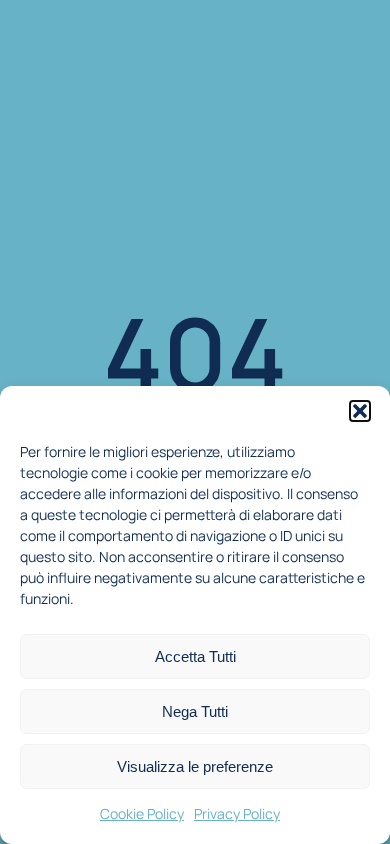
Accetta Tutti (195, 656)
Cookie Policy (142, 813)
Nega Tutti (195, 711)
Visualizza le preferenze (195, 766)
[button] (360, 411)
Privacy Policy (237, 813)
